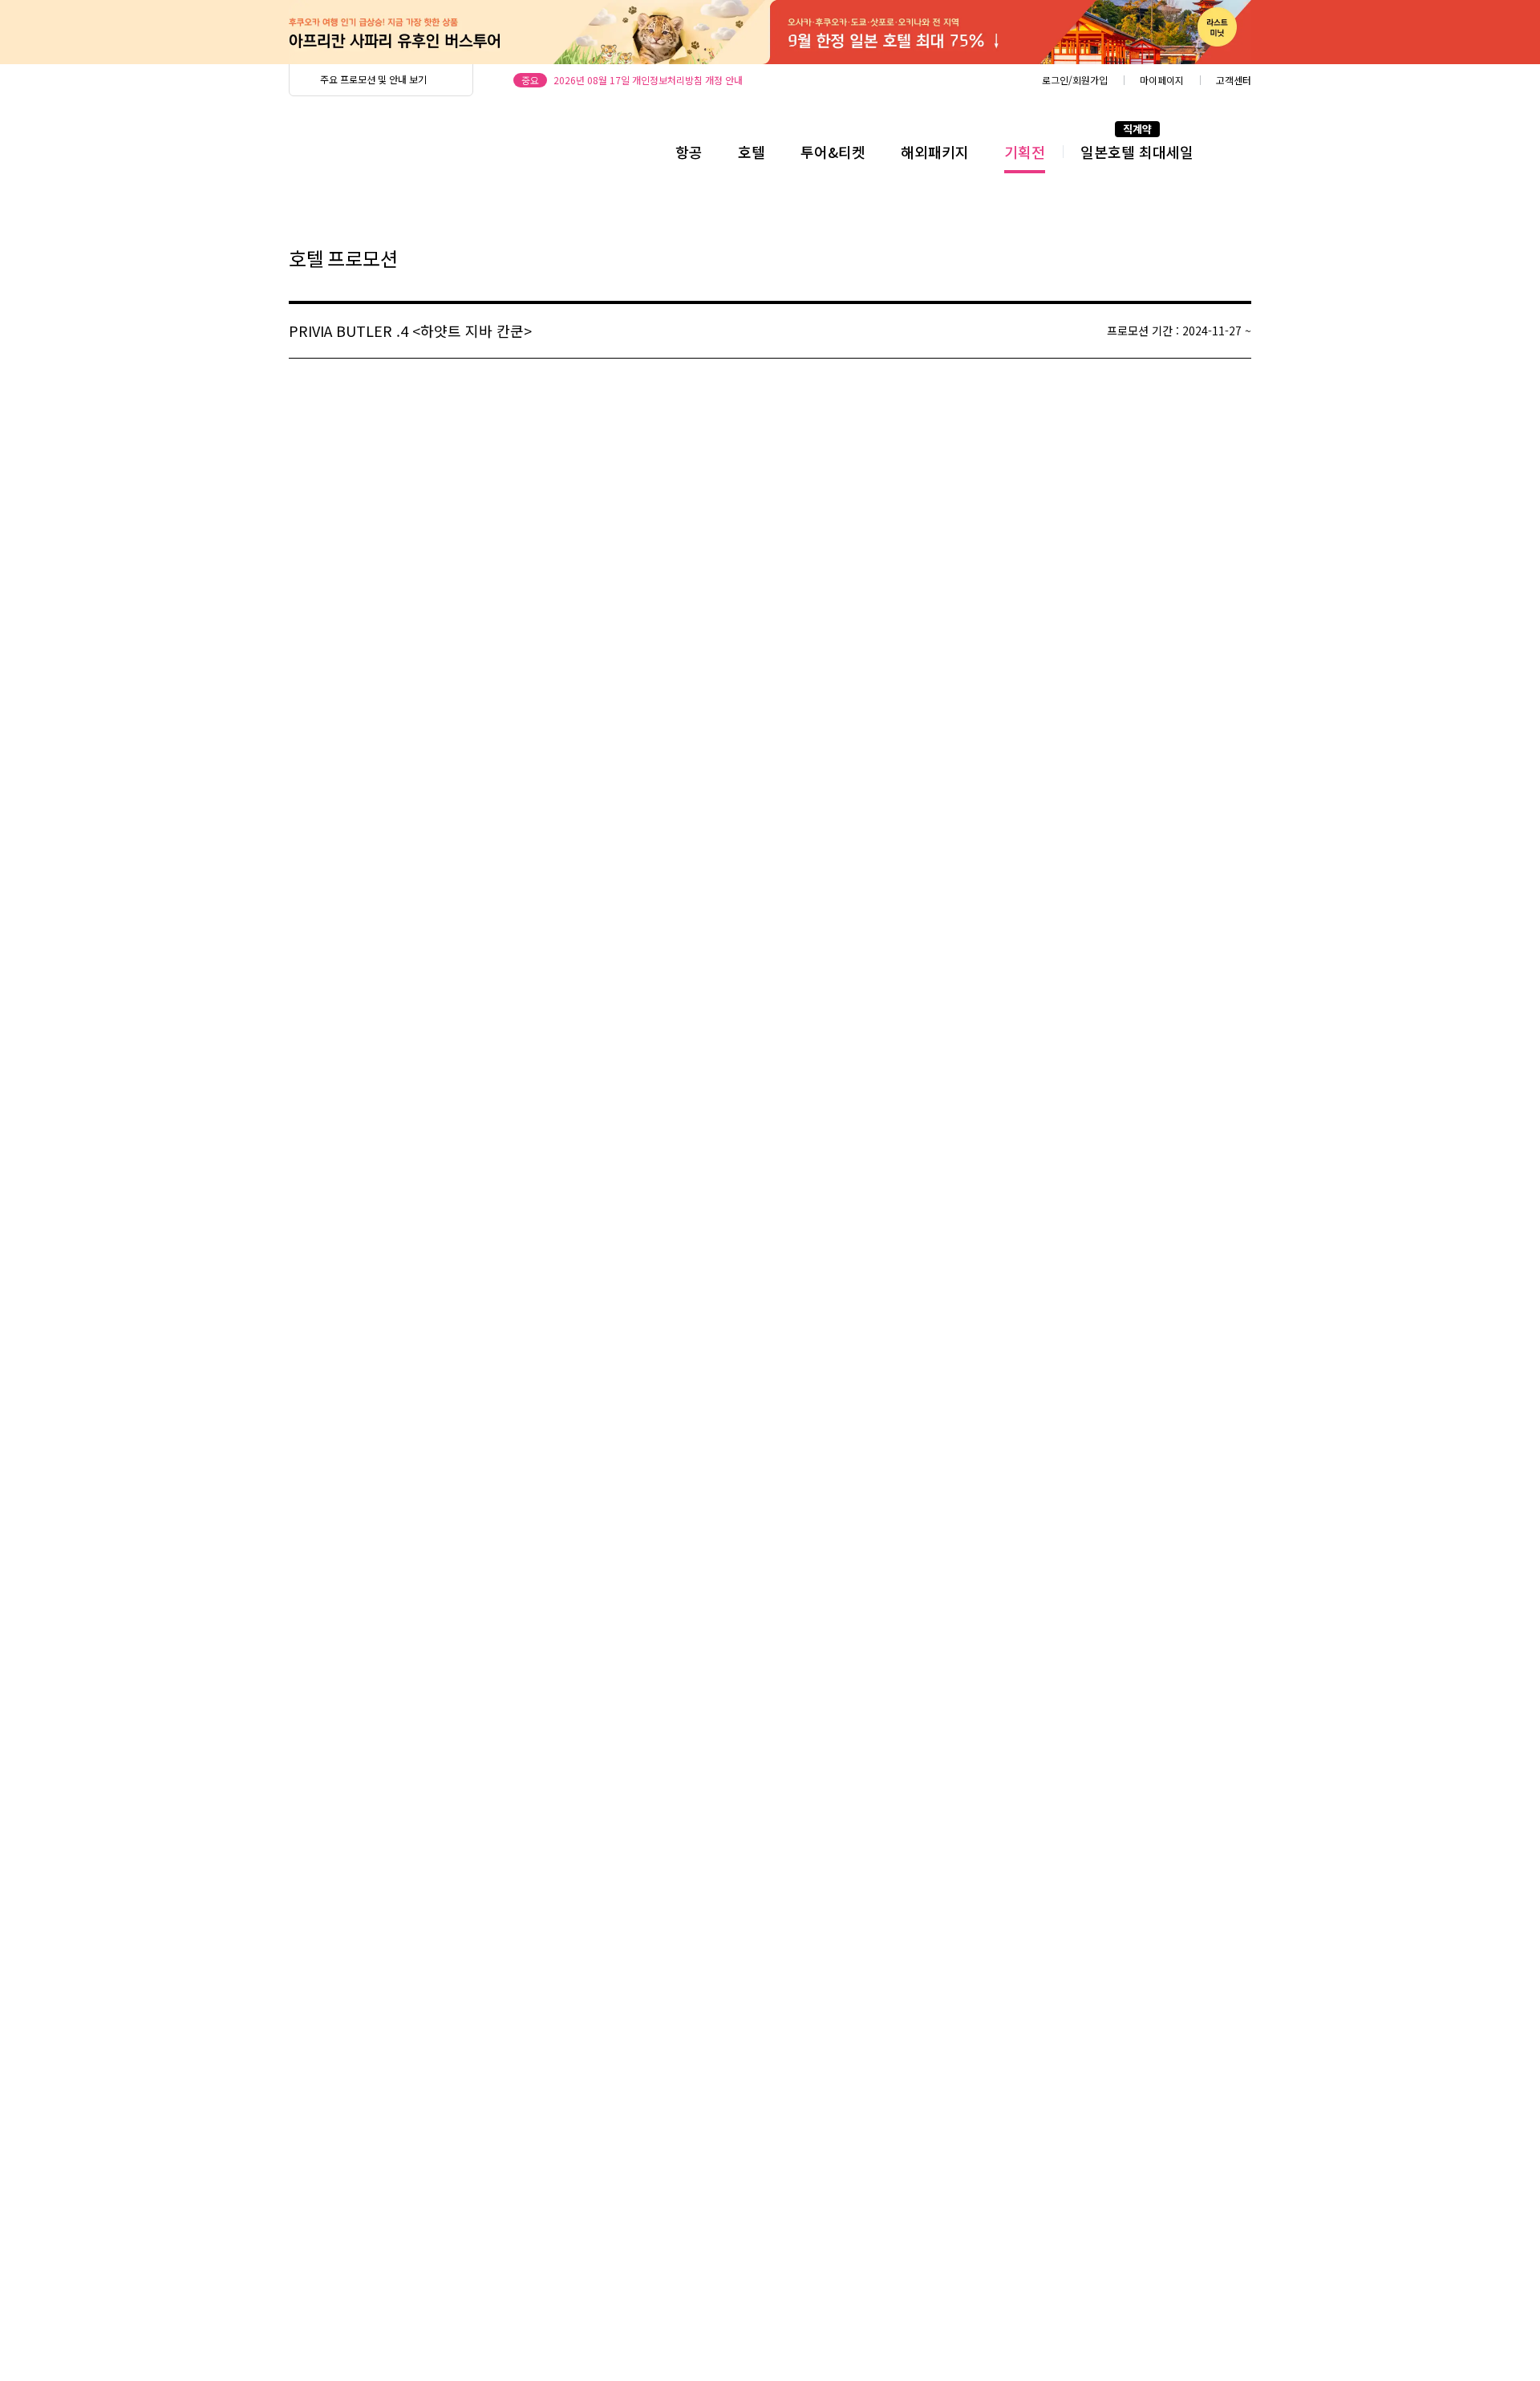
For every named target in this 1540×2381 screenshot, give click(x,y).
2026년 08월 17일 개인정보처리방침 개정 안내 (648, 80)
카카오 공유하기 (1165, 260)
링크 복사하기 (1237, 260)
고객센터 (1234, 80)
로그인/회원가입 (1075, 80)
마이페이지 (1162, 80)
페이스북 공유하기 (1201, 260)
